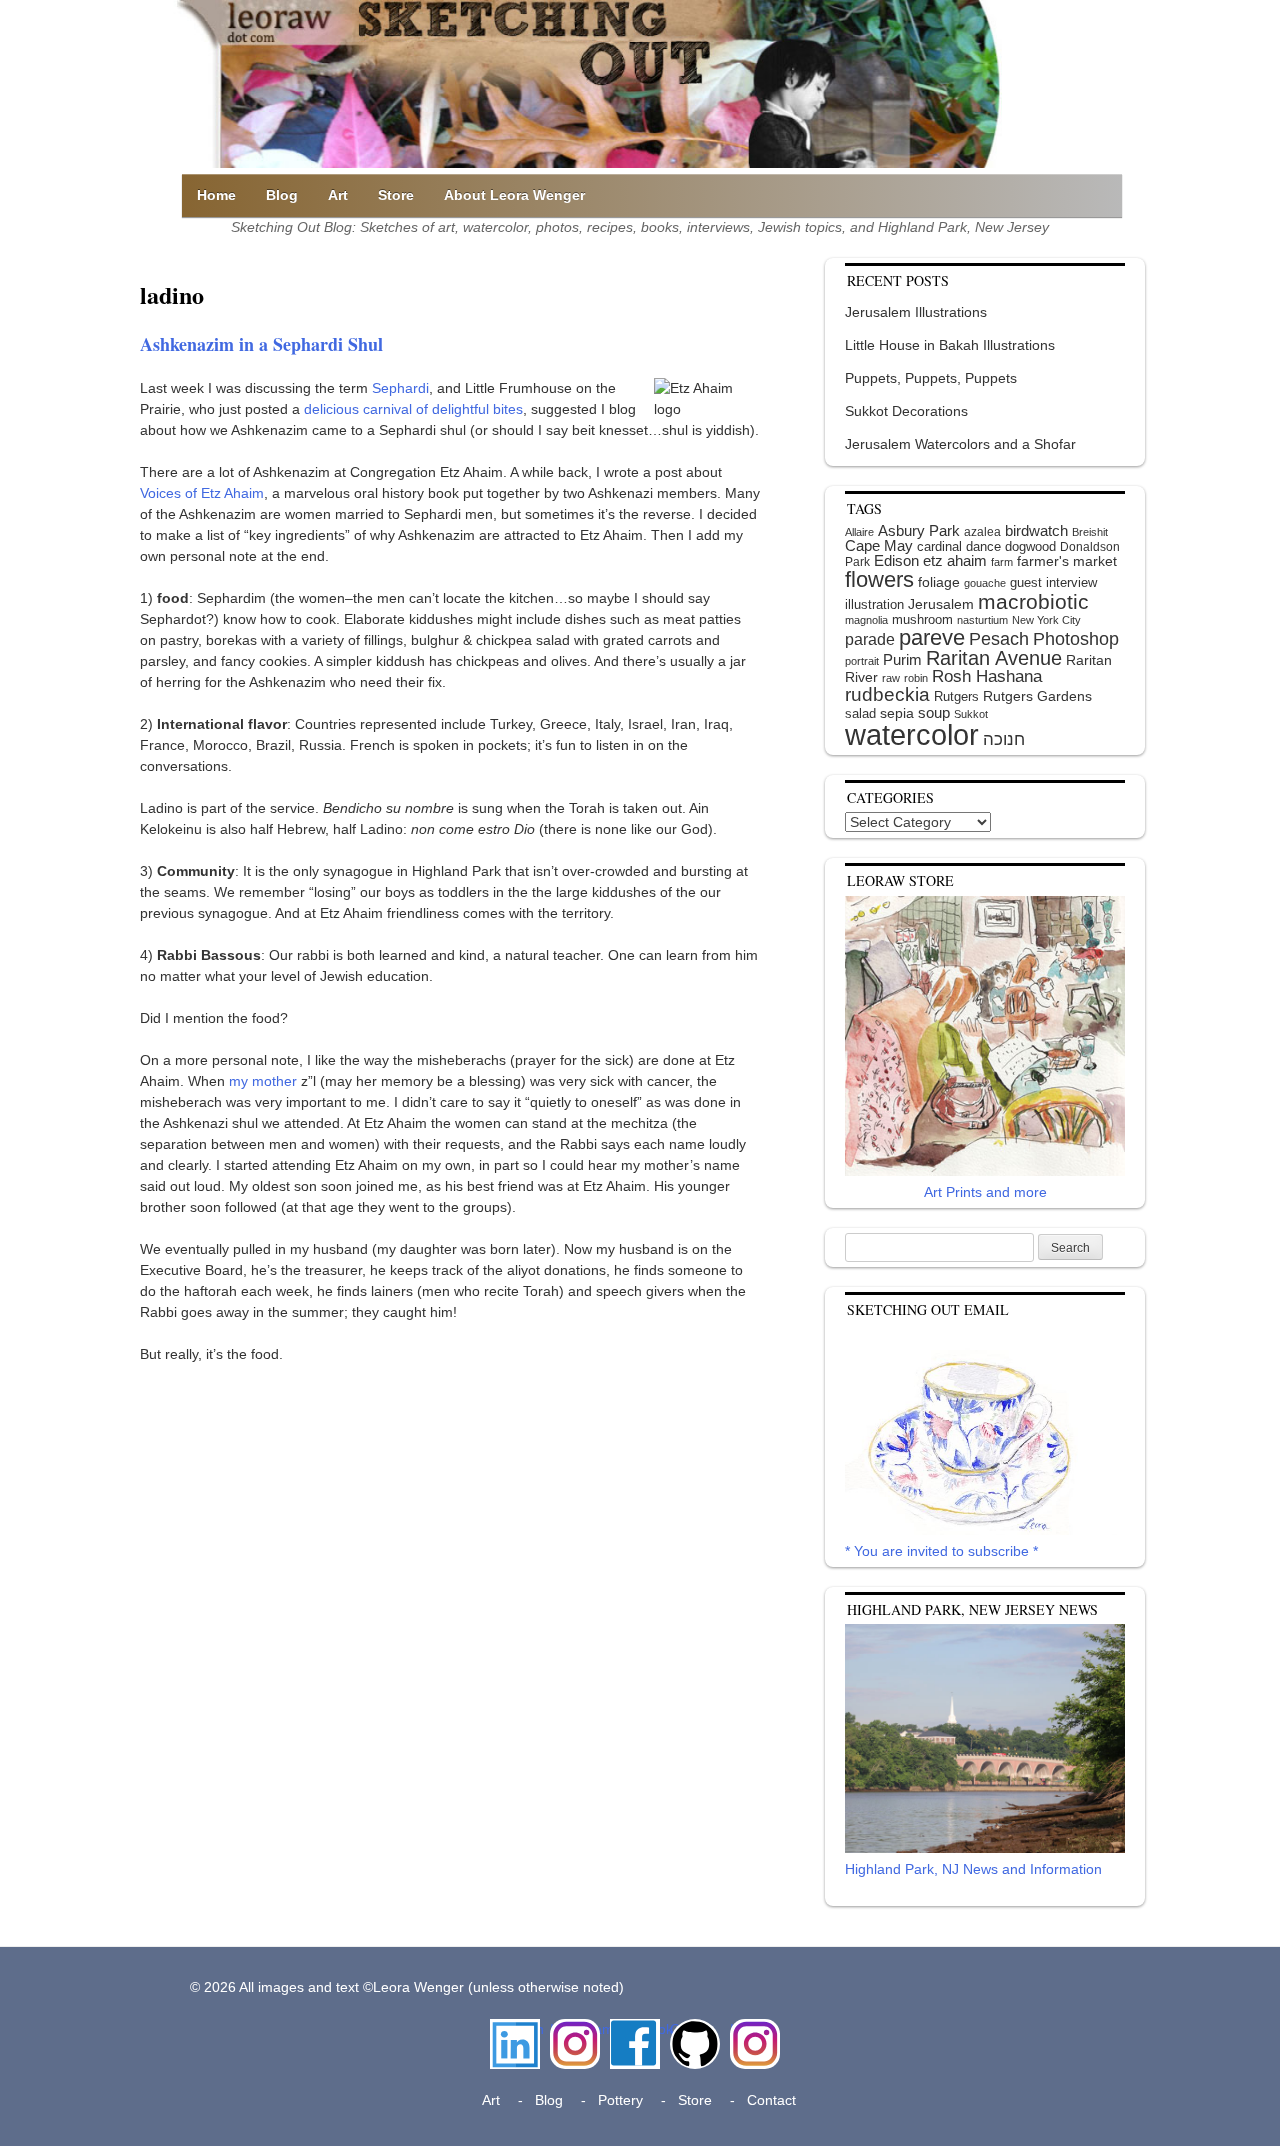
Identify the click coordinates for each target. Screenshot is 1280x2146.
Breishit (1090, 532)
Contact (771, 2100)
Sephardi (400, 388)
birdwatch (1036, 530)
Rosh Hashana (987, 676)
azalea (982, 532)
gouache (985, 583)
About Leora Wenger (514, 195)
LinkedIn (515, 2029)
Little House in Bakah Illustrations (950, 345)
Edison (896, 560)
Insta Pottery (752, 2039)
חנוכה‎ (1004, 739)
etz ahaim (955, 561)
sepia (897, 713)
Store (396, 195)
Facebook (635, 2029)
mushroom (922, 619)
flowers (879, 579)
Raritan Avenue (994, 658)
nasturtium (982, 620)
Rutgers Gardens (1037, 696)
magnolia (866, 620)
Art (338, 195)
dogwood (1030, 546)
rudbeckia (887, 694)
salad (860, 713)
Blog (282, 195)
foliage (939, 582)
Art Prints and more (985, 1192)
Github (691, 2029)
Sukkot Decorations (906, 411)
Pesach (999, 639)
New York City (1046, 620)
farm (1002, 562)
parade (870, 639)
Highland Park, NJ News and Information (973, 1869)
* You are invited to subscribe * (941, 1551)
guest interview (1053, 582)
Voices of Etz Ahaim (202, 493)
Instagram (575, 2029)
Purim (902, 659)
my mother (263, 1081)
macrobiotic (1033, 601)
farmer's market (1067, 561)
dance (983, 546)
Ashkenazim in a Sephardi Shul (261, 344)
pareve (932, 637)
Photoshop (1076, 639)
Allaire (859, 532)
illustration (874, 604)
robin (916, 678)
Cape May (879, 546)
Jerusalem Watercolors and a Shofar (960, 444)
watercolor (912, 734)
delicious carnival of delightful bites (413, 409)
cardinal (939, 546)
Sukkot (971, 714)
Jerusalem (941, 604)
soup (934, 712)
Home (216, 195)
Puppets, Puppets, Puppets (931, 378)
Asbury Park (919, 530)
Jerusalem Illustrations (916, 312)
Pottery (620, 2100)
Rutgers (956, 696)
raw (891, 678)
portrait (862, 661)
